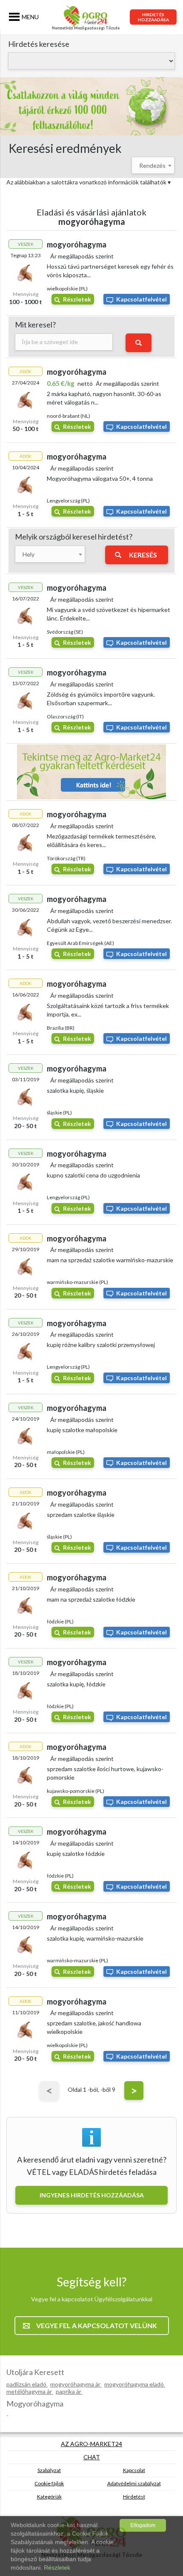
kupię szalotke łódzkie (76, 1854)
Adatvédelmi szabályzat (134, 2483)
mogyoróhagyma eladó (135, 2384)
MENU (30, 17)
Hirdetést (134, 2497)
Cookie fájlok (49, 2483)
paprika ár (69, 2391)
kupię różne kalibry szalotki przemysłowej (101, 1345)
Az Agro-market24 (91, 2444)
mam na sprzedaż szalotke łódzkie (91, 1599)
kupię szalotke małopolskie (82, 1430)
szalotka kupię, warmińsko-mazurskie (95, 1938)
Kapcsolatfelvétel (142, 299)
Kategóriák (49, 2497)
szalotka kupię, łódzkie (76, 1684)
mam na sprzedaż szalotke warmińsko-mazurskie (110, 1260)
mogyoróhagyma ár (76, 2384)
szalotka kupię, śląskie (75, 1090)
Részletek (77, 299)
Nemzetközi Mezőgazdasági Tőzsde (86, 28)
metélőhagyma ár (30, 2391)
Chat (92, 2457)
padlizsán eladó (27, 2384)
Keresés (143, 555)
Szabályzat (49, 2470)
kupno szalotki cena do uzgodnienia (93, 1175)
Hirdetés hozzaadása (153, 17)
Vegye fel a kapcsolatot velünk (97, 2325)
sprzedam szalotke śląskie (81, 1515)
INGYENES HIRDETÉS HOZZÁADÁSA (92, 2195)
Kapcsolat (134, 2470)
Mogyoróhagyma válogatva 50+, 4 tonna (100, 478)
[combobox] (153, 165)
